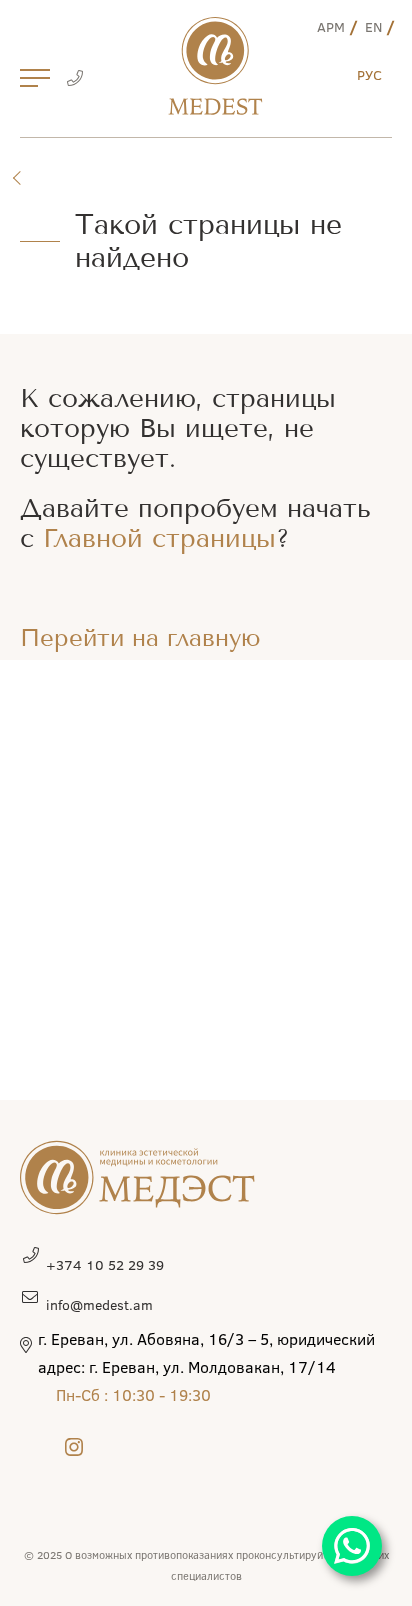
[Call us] (74, 80)
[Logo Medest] (215, 66)
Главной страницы (159, 538)
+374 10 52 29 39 (105, 1264)
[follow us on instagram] (74, 1446)
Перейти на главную (140, 638)
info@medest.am (99, 1304)
